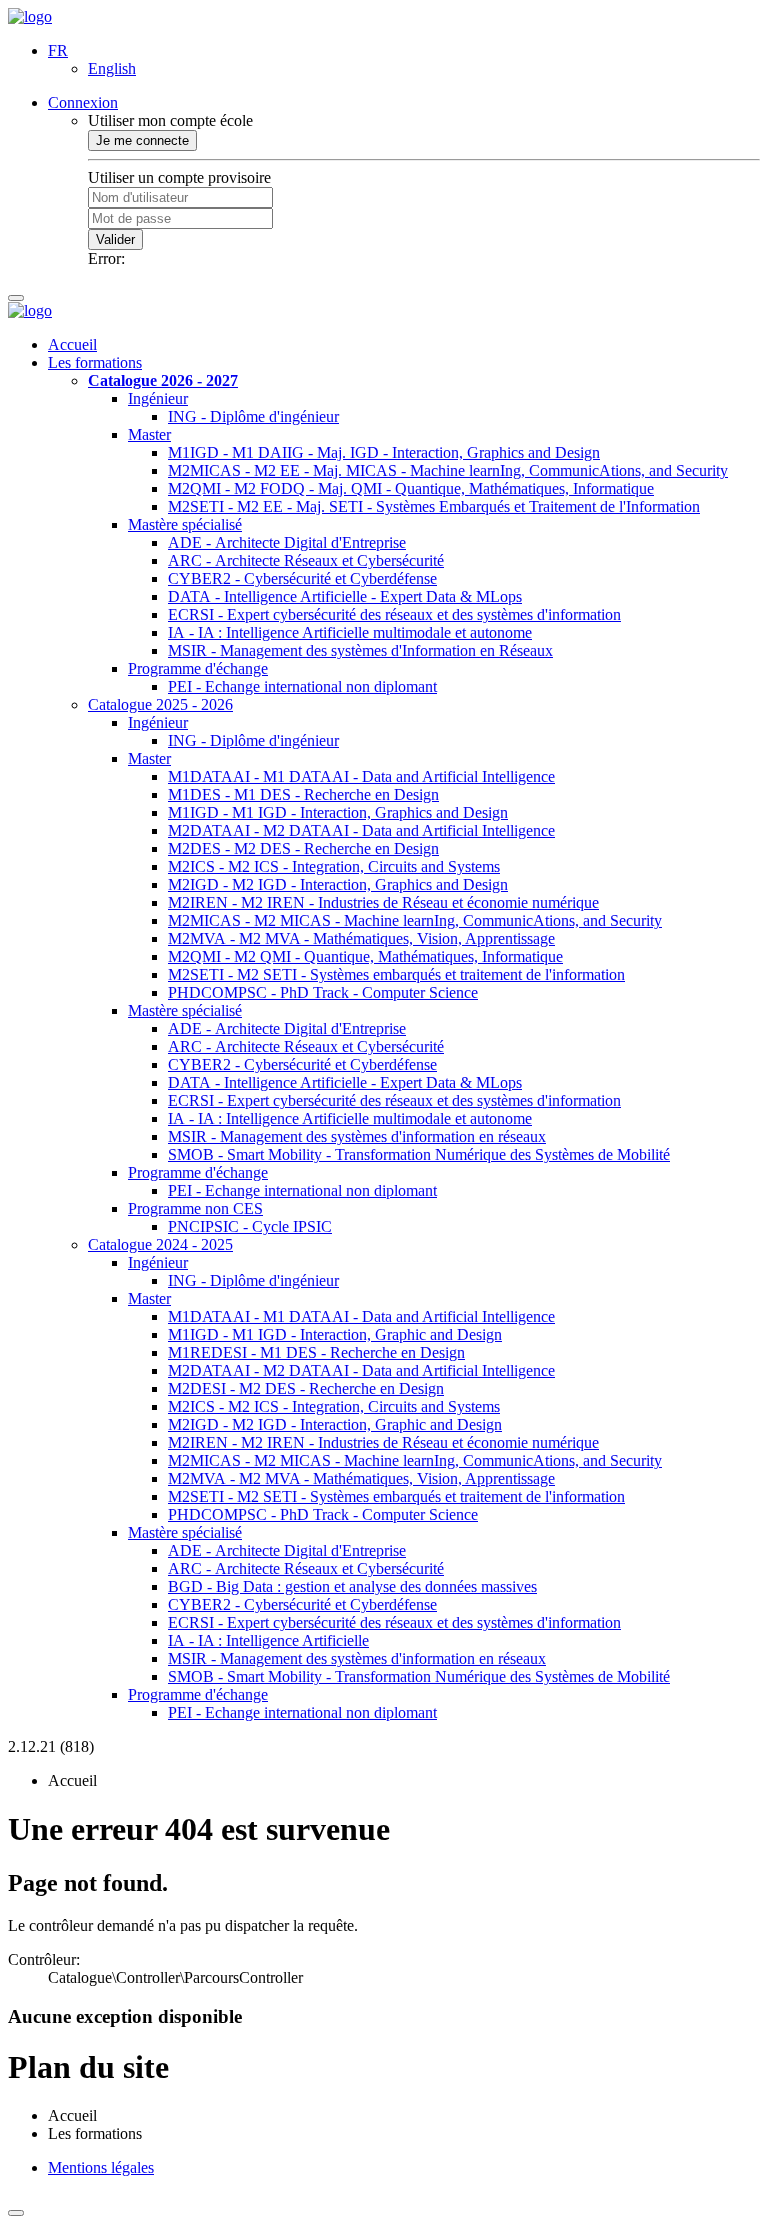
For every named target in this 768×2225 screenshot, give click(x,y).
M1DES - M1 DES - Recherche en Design (303, 794)
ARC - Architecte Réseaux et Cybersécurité (306, 560)
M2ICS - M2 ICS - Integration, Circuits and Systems (334, 866)
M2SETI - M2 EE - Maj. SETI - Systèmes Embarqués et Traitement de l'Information (434, 506)
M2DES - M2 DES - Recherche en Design (303, 848)
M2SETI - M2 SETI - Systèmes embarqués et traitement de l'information (396, 974)
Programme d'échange (198, 668)
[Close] (16, 2213)
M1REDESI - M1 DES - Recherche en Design (316, 1352)
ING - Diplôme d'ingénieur (253, 416)
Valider (115, 239)
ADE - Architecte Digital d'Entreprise (287, 542)
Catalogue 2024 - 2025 (160, 1244)
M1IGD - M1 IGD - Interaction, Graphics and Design (338, 812)
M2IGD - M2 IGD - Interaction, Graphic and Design (335, 1424)
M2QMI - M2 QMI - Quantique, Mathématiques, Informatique (365, 956)
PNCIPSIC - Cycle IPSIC (250, 1226)
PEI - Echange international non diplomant (302, 686)
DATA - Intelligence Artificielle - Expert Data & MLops (345, 596)
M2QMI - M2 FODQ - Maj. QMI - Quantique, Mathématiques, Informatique (411, 488)
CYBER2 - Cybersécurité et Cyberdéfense (302, 578)
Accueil (72, 344)
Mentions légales (101, 2167)
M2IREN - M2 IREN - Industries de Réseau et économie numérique (383, 902)
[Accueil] (30, 16)
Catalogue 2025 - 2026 (160, 704)
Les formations (95, 362)
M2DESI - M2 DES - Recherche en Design (306, 1388)
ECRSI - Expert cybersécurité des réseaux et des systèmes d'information (394, 614)
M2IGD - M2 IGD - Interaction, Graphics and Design (338, 884)
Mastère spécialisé (185, 524)
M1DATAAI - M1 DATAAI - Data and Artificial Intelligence (361, 776)
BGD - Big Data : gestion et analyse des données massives (352, 1586)
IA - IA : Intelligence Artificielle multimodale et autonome (350, 632)
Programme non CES (195, 1208)
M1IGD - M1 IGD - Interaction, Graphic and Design (335, 1334)
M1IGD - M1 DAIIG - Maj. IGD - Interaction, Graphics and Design (384, 452)
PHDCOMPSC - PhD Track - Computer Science (323, 992)
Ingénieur (158, 398)
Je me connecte (142, 140)
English (112, 68)
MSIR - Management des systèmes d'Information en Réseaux (360, 650)
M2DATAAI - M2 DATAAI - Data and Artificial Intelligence (361, 830)
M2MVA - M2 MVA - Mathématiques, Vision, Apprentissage (361, 938)
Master (149, 434)
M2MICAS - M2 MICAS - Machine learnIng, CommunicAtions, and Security (415, 920)
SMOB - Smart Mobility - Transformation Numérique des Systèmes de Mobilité (419, 1154)
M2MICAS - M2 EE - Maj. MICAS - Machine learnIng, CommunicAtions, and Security (448, 470)
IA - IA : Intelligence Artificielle (268, 1640)
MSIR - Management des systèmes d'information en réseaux (357, 1136)
